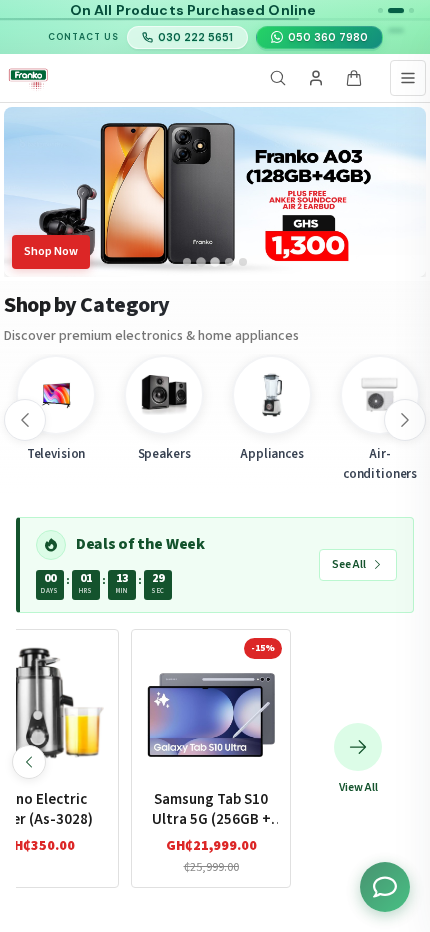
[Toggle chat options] (385, 887)
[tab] (187, 262)
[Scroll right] (405, 420)
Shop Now (51, 251)
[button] (380, 10)
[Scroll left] (25, 420)
